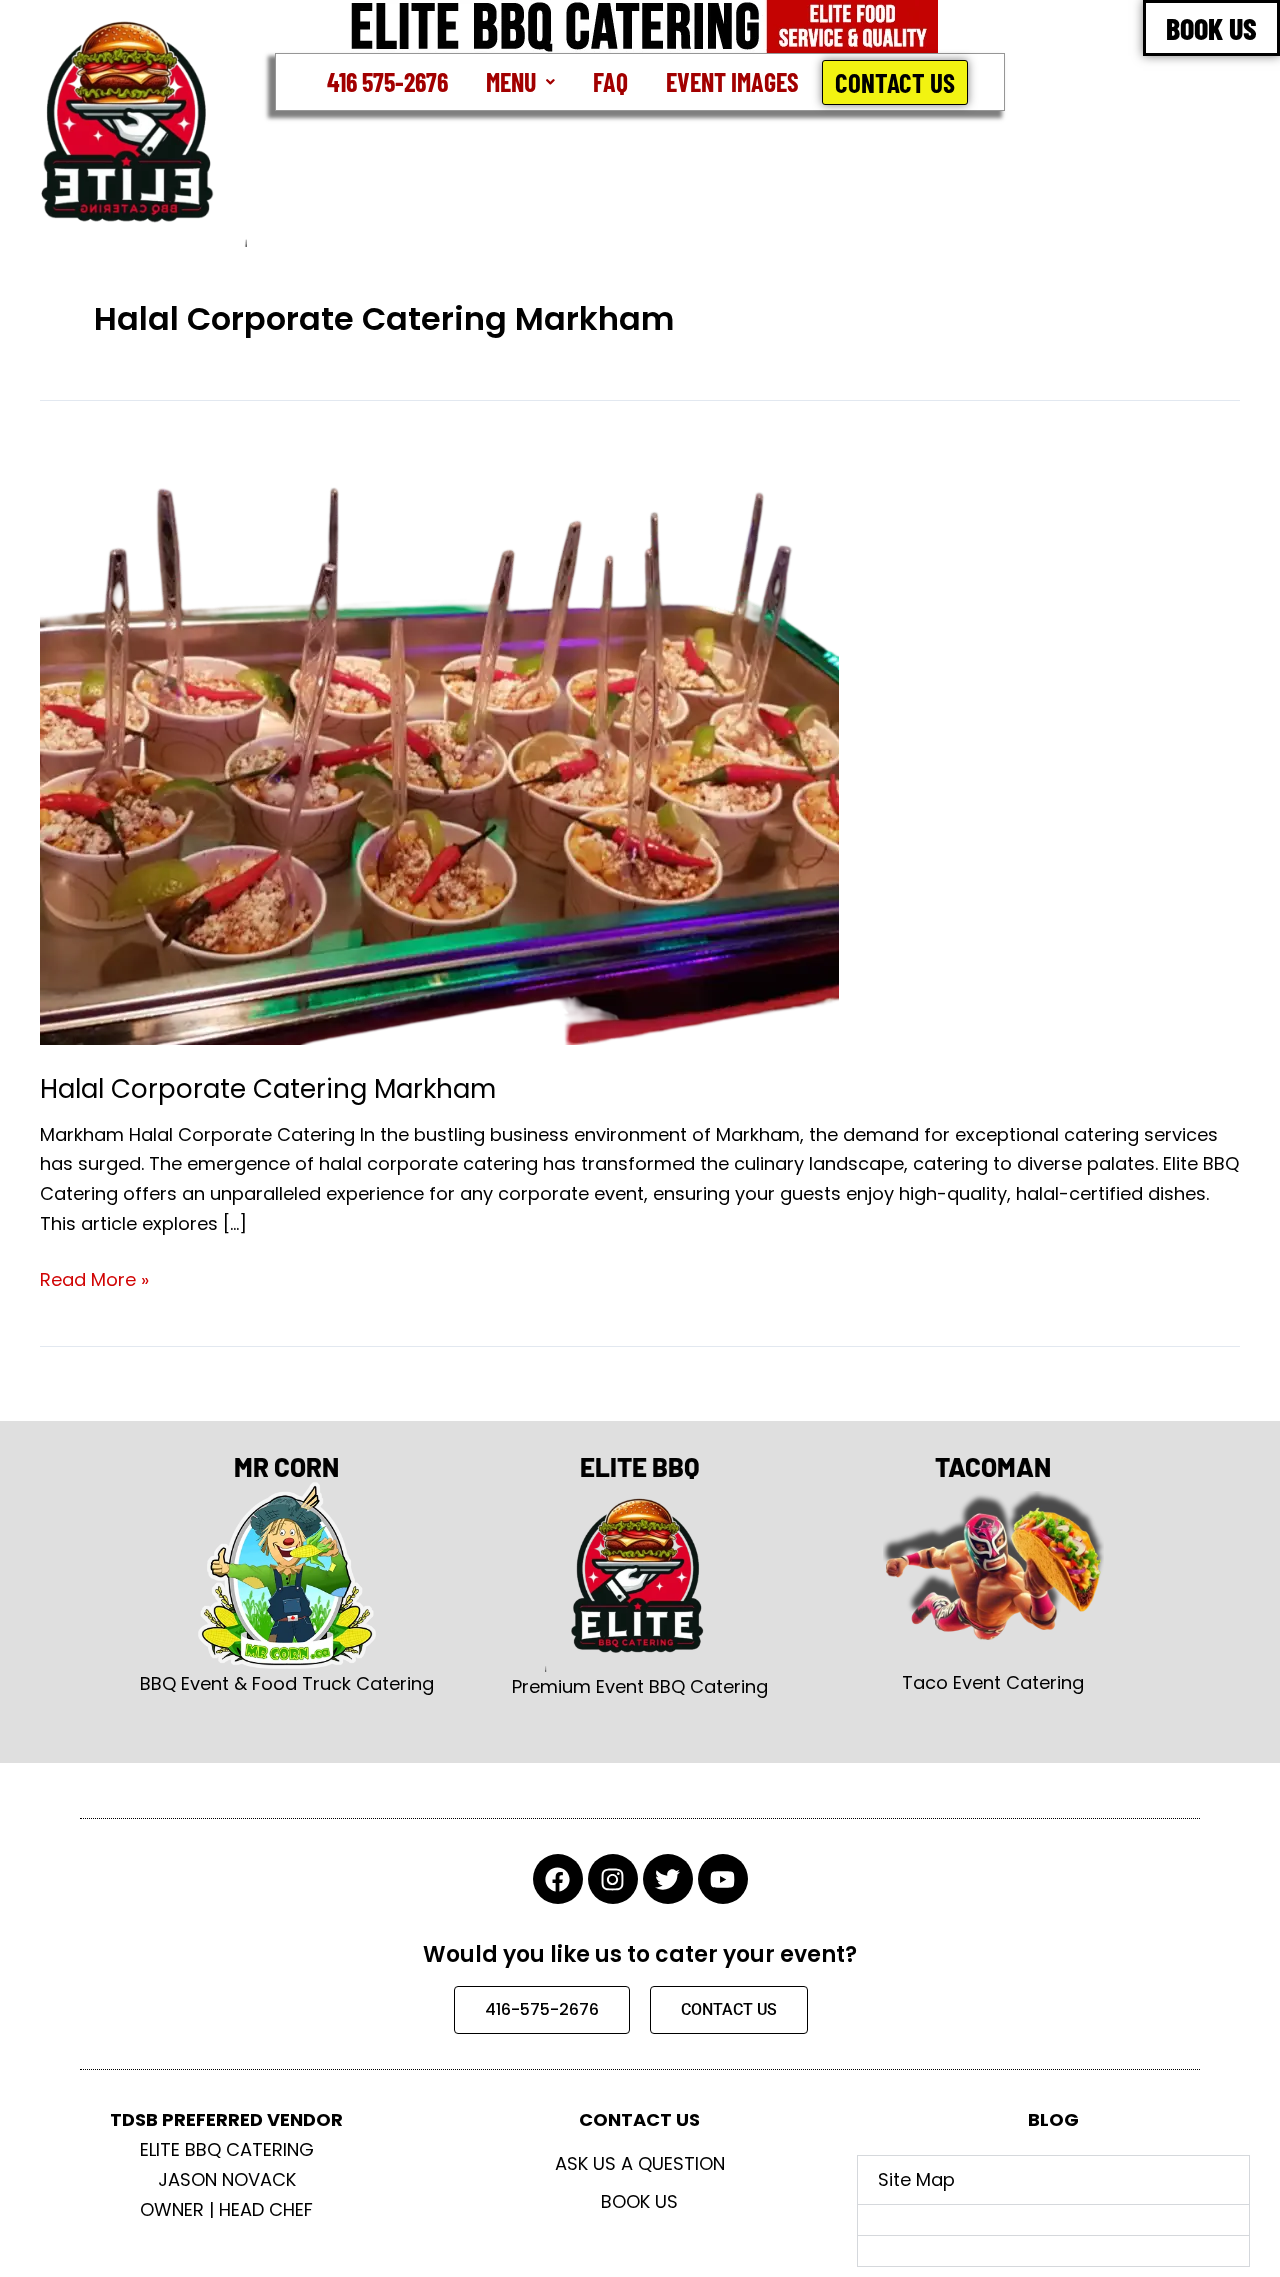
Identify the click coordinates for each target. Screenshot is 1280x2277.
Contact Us (895, 82)
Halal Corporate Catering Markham (268, 1089)
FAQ (610, 81)
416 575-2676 (387, 81)
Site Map (916, 2179)
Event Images (732, 81)
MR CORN (286, 1466)
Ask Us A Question (640, 2163)
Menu (511, 81)
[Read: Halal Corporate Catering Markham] (440, 744)
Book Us (639, 2201)
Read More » (94, 1278)
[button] (520, 82)
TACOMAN (993, 1466)
